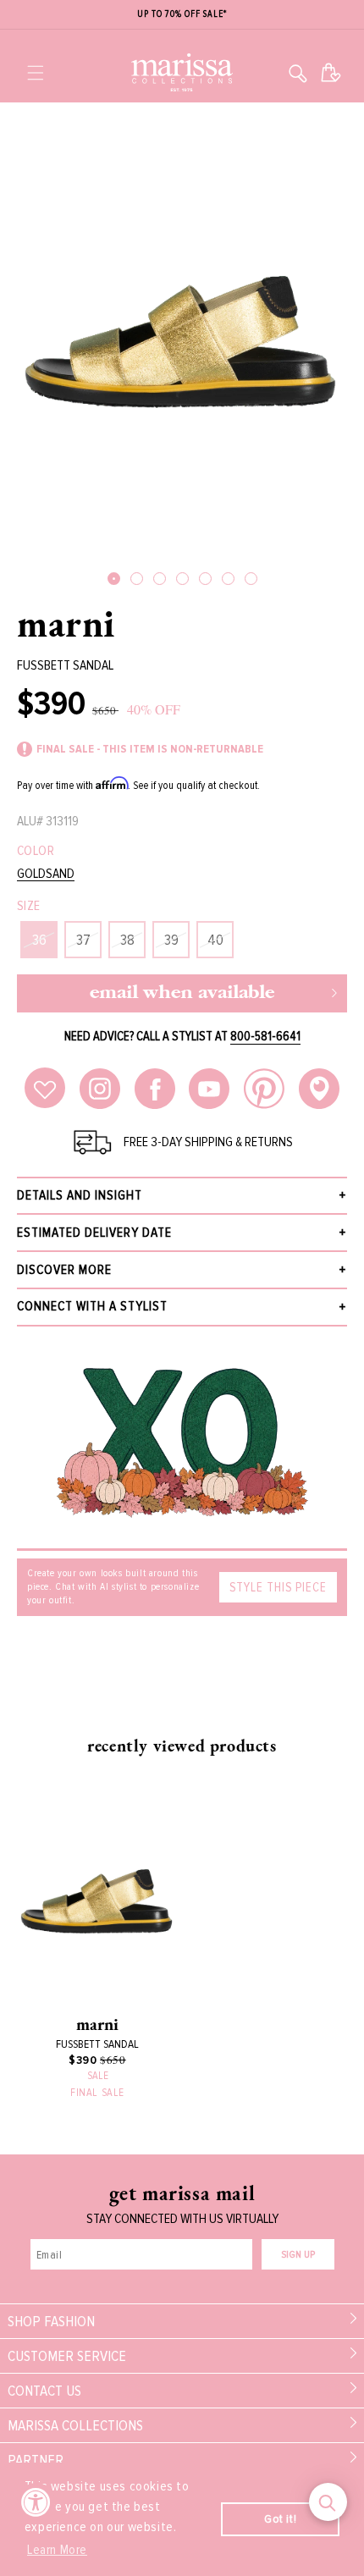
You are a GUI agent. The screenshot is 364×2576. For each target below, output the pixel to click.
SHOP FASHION (51, 2321)
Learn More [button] (57, 2550)
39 (171, 940)
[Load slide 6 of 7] (228, 579)
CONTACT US (44, 2391)
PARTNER (36, 2460)
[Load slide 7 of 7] (251, 579)
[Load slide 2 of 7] (137, 579)
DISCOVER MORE (64, 1270)
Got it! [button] (280, 2519)
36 (39, 940)
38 (127, 940)
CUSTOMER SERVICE (67, 2356)
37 (83, 940)
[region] (182, 15)
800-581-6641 (265, 1036)
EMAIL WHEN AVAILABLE (182, 993)
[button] (36, 73)
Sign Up (298, 2255)
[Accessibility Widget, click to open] (36, 2502)
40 (215, 940)
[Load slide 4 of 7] (182, 579)
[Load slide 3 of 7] (160, 579)
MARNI (66, 623)
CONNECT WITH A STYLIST (92, 1306)
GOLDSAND (46, 874)
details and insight (80, 1195)
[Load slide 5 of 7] (205, 579)
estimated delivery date (94, 1233)
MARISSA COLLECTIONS (75, 2425)
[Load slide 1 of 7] (114, 579)
